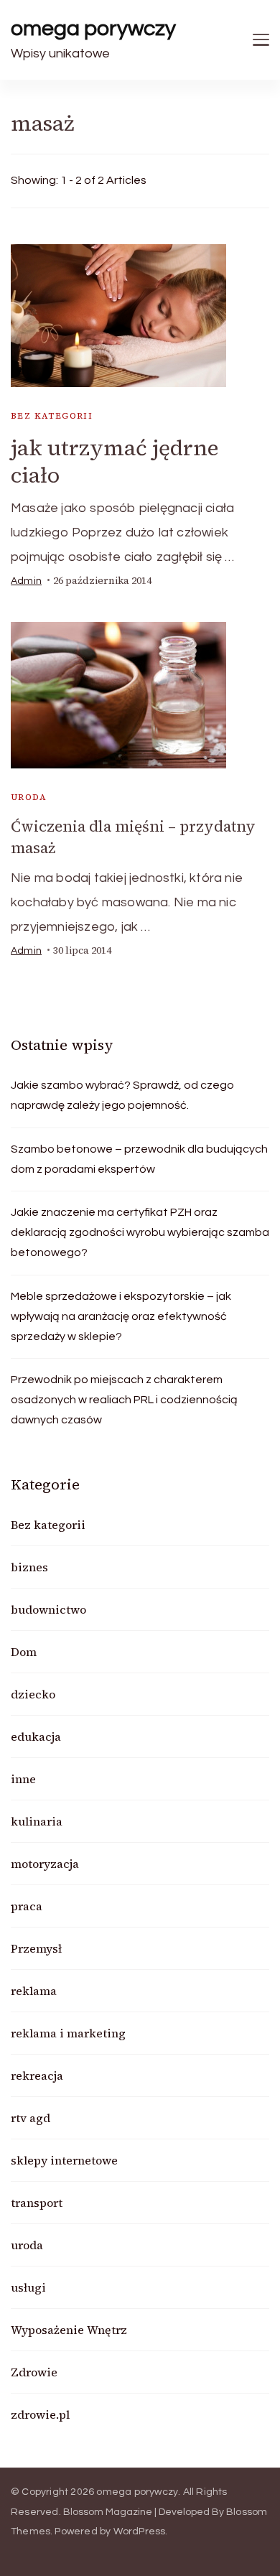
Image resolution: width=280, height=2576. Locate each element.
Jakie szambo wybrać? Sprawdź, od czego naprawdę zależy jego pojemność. (122, 1095)
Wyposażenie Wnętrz (69, 2330)
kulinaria (37, 1821)
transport (37, 2203)
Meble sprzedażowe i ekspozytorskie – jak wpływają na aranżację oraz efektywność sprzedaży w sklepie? (121, 1316)
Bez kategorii (52, 416)
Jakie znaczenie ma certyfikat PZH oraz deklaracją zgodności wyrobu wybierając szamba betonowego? (140, 1232)
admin (26, 581)
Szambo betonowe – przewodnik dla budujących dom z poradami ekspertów (139, 1159)
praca (27, 1906)
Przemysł (36, 1948)
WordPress (140, 2531)
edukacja (36, 1736)
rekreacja (37, 2075)
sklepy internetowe (64, 2160)
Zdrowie (34, 2372)
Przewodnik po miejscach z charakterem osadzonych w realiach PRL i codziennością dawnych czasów (124, 1400)
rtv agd (31, 2118)
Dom (24, 1652)
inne (23, 1779)
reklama (34, 1991)
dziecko (33, 1694)
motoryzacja (45, 1864)
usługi (28, 2287)
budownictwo (48, 1609)
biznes (29, 1567)
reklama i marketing (68, 2033)
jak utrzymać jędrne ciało (115, 461)
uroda (29, 797)
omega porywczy (93, 28)
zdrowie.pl (40, 2414)
